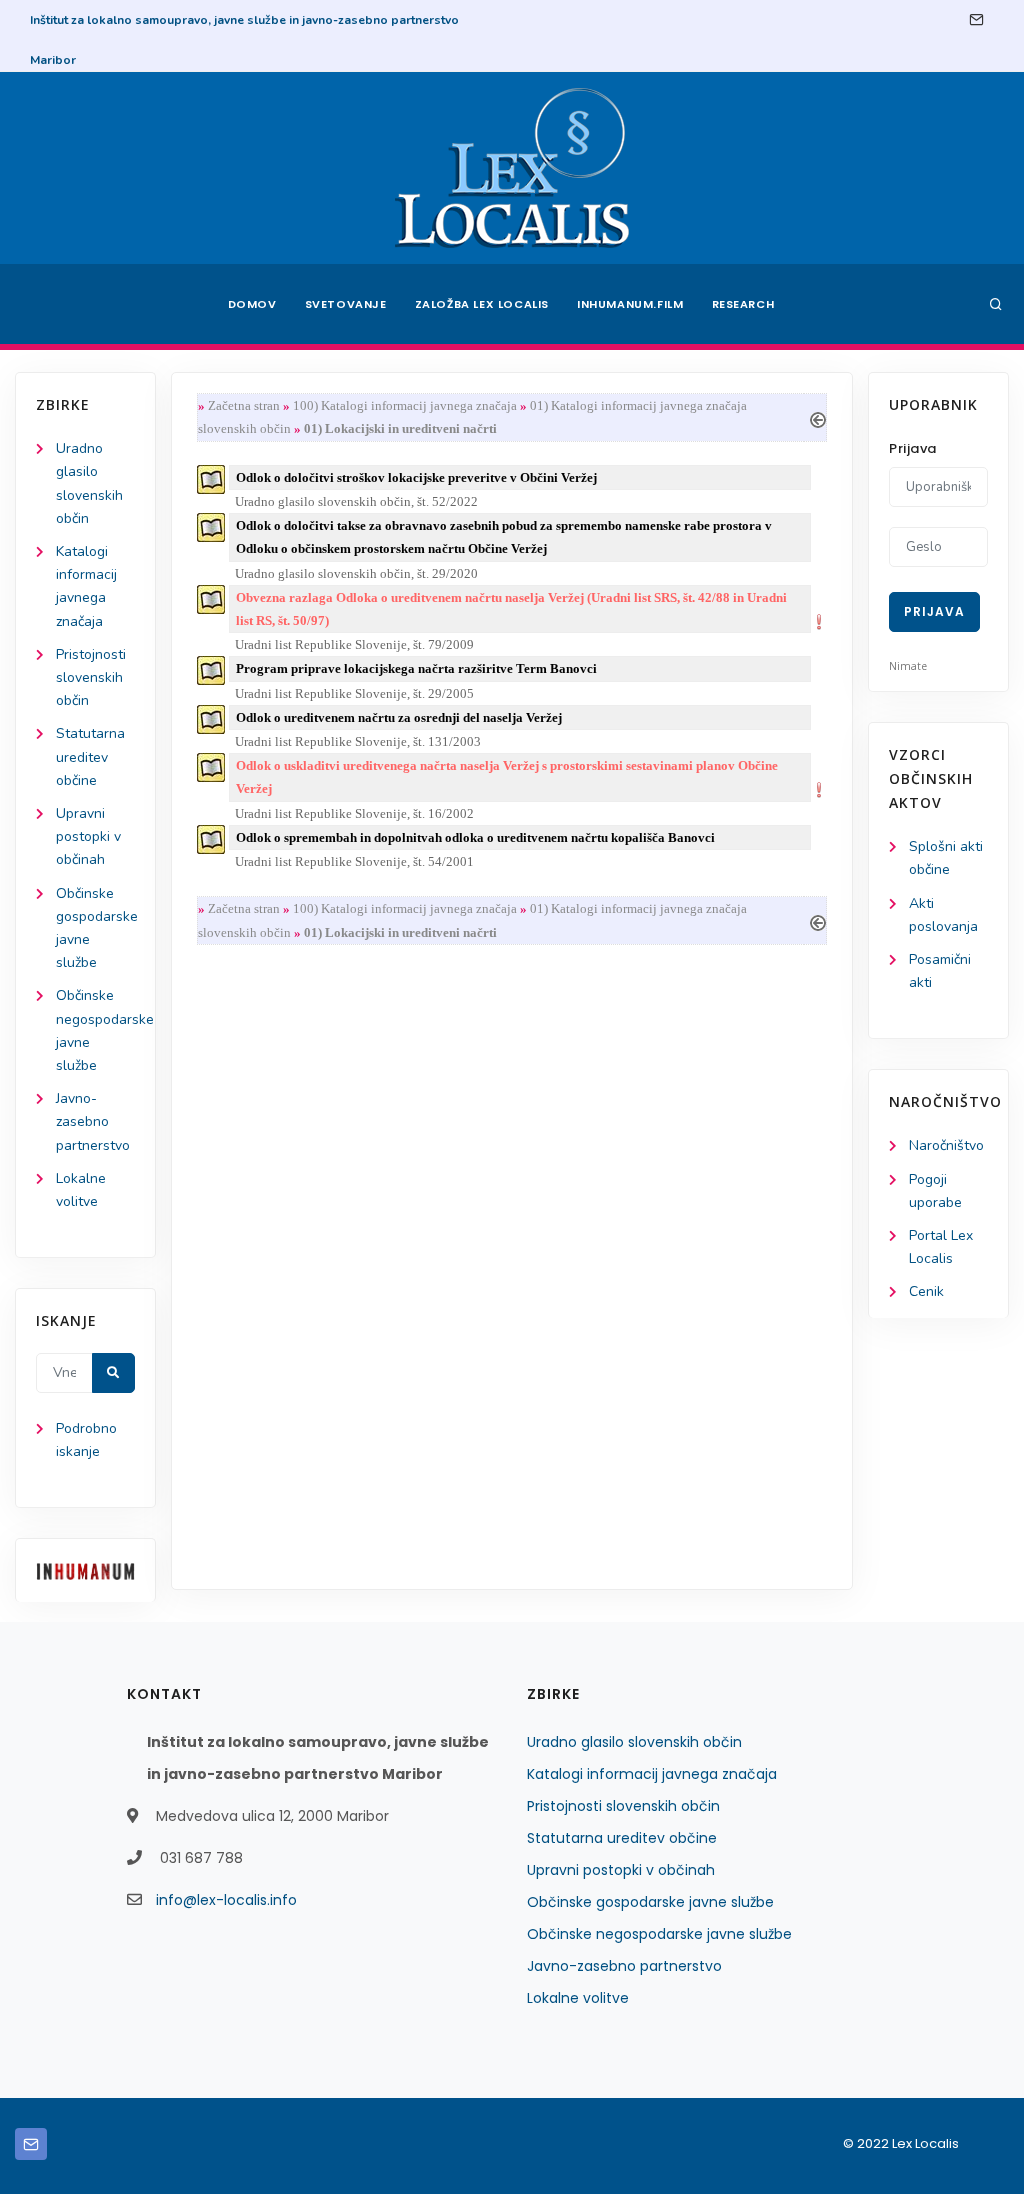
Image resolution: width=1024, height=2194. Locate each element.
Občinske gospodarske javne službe (650, 1902)
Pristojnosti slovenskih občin (91, 677)
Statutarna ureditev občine (90, 756)
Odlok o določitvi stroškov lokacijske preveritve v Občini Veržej (416, 477)
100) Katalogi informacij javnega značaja (405, 405)
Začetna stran (244, 405)
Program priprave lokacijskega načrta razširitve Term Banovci (416, 668)
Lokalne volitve (578, 1998)
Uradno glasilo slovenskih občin (634, 1742)
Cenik (926, 1291)
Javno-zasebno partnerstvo (93, 1121)
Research (743, 304)
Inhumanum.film (630, 304)
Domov (252, 304)
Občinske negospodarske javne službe (659, 1934)
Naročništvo (946, 1145)
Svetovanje (346, 304)
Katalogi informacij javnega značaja (652, 1774)
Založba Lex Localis (482, 304)
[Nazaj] (818, 417)
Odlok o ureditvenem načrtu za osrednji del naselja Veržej (399, 717)
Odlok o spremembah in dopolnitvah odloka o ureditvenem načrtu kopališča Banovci (475, 837)
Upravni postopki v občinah (88, 836)
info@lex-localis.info (226, 1900)
